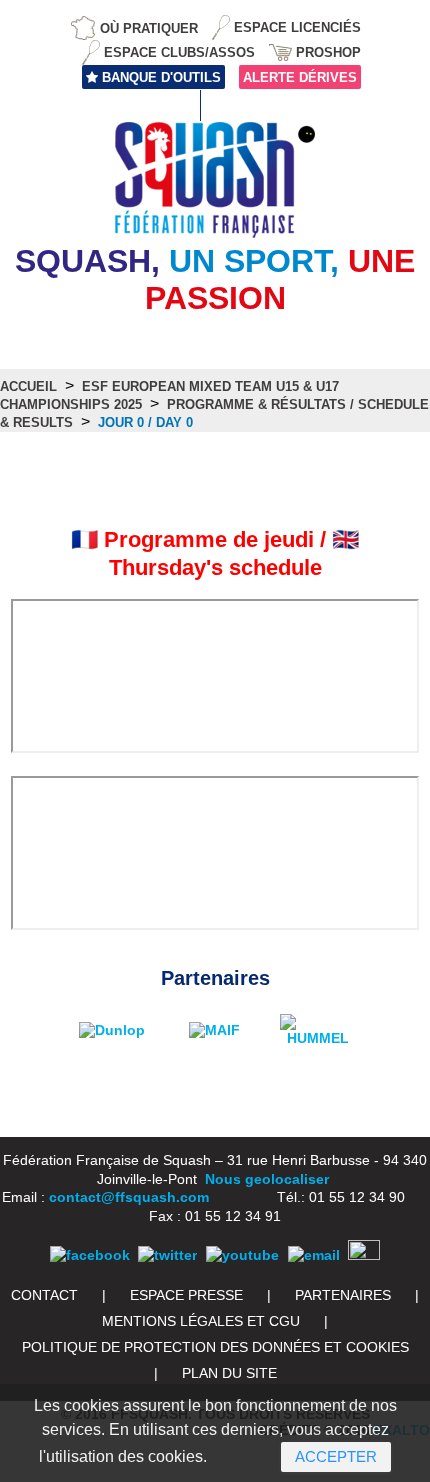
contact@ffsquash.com (129, 1197)
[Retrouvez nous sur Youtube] (242, 1255)
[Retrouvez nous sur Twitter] (167, 1255)
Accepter (336, 1456)
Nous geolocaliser (267, 1179)
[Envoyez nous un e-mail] (314, 1255)
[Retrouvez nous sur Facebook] (90, 1255)
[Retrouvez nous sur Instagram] (364, 1255)
